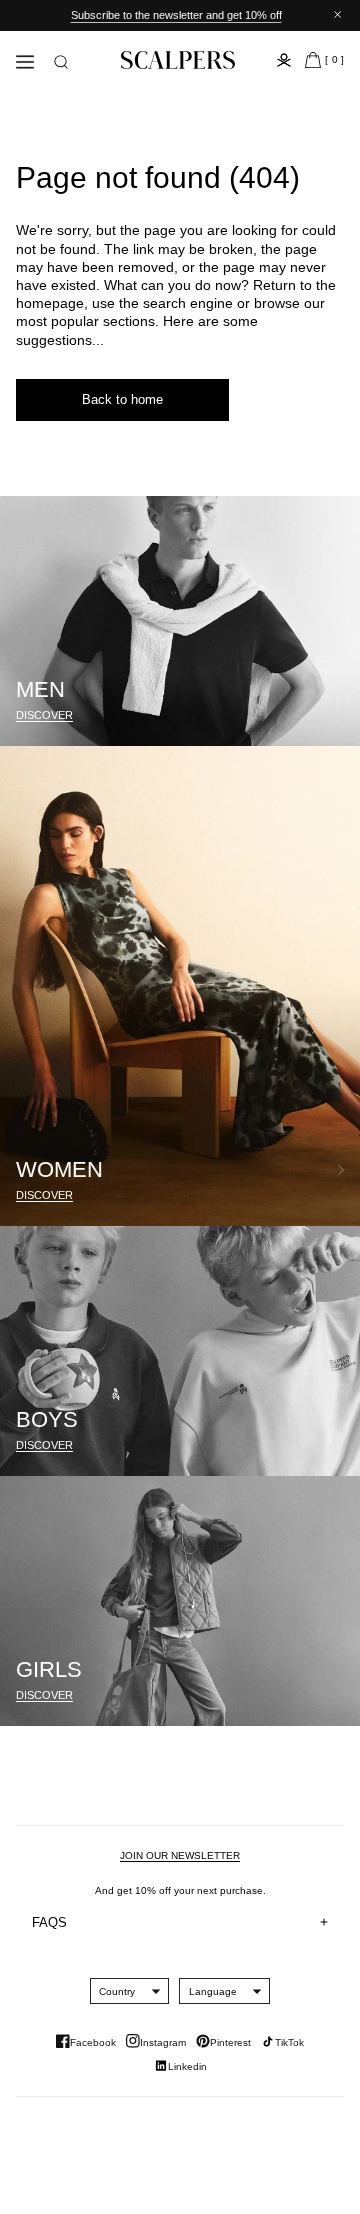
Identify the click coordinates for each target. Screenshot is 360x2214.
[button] (61, 62)
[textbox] (117, 1991)
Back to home (122, 399)
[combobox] (117, 1991)
